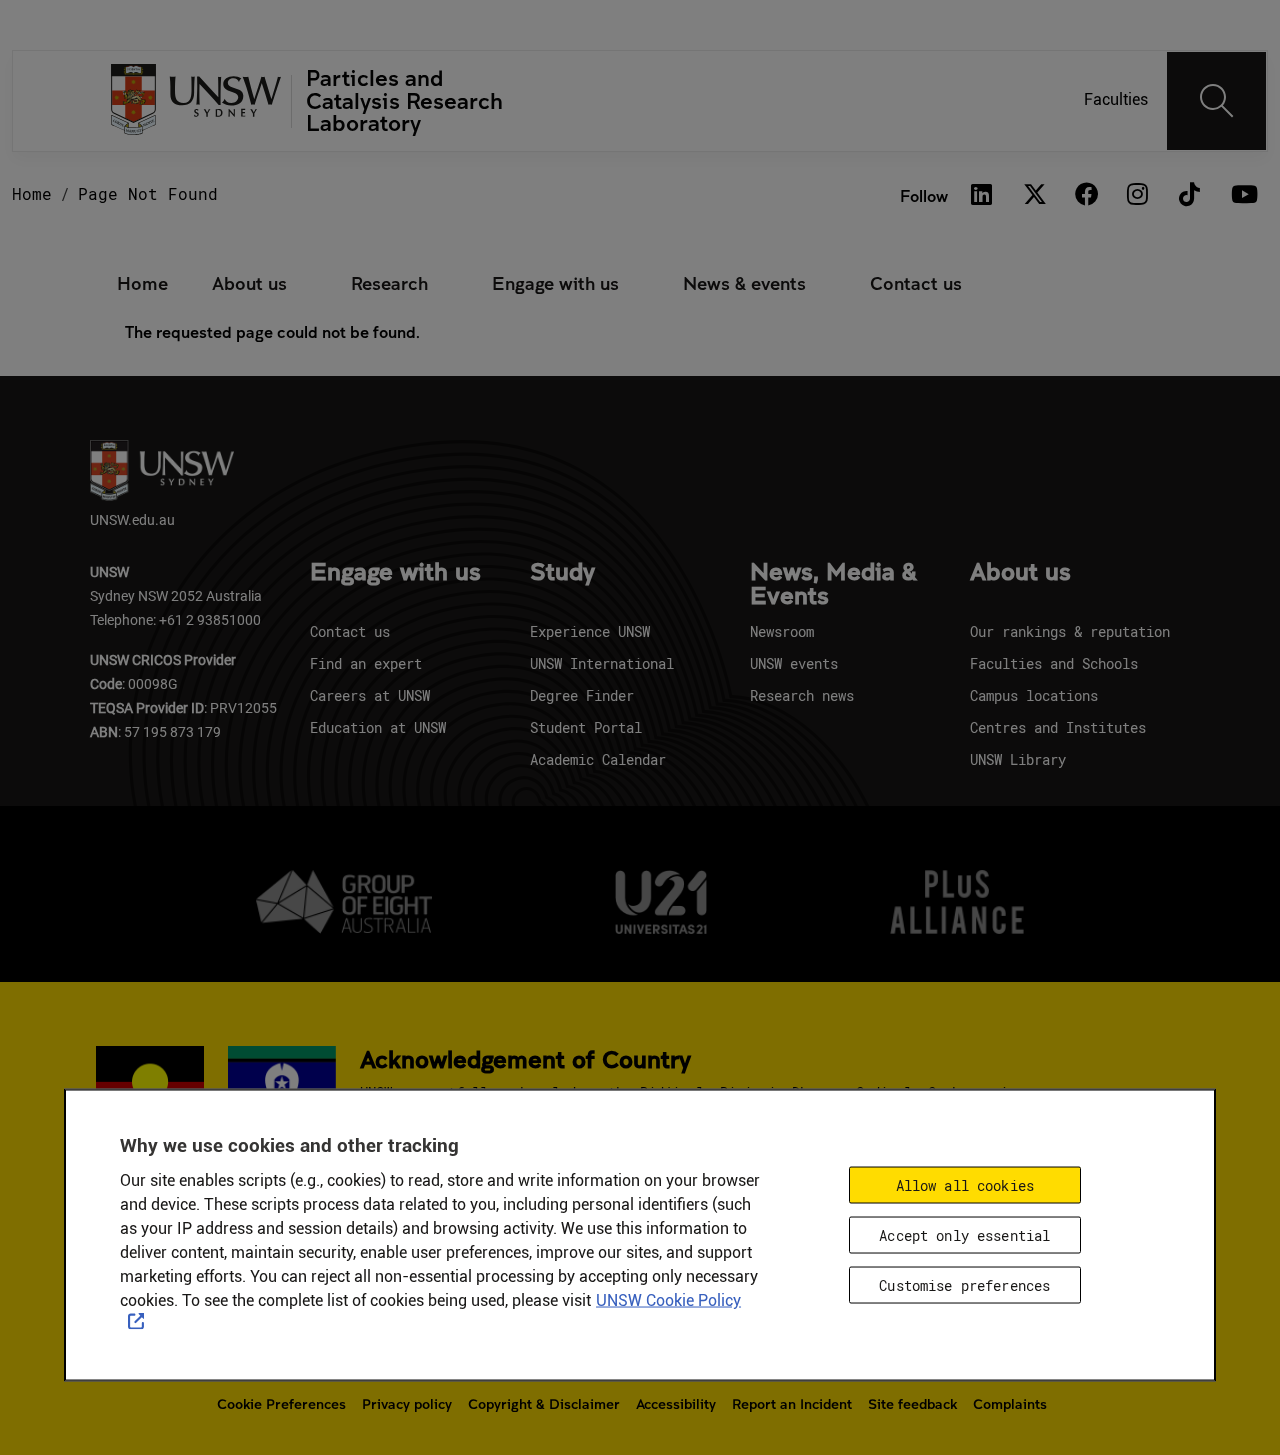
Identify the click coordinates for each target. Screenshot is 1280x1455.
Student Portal (586, 727)
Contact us (916, 283)
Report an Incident (792, 1404)
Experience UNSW (590, 631)
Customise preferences (964, 1284)
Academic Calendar (598, 759)
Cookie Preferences (281, 1404)
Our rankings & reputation (1070, 631)
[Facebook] (1086, 195)
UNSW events (794, 663)
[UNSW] (196, 101)
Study (562, 573)
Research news (802, 695)
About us (249, 283)
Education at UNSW (378, 727)
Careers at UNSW (370, 695)
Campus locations (1034, 695)
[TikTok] (1190, 195)
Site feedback (912, 1404)
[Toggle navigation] (1217, 101)
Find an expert (366, 663)
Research (389, 283)
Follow (924, 195)
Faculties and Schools (1054, 663)
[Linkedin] (982, 195)
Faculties (1116, 99)
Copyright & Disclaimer (544, 1404)
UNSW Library (1018, 759)
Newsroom (782, 631)
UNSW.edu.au (132, 519)
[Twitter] (1034, 195)
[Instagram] (1138, 195)
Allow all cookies (965, 1184)
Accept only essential (964, 1234)
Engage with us (555, 283)
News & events (744, 283)
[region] (640, 1234)
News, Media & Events (833, 585)
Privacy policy (407, 1404)
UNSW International (602, 663)
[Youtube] (1242, 195)
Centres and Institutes (1058, 727)
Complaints (1010, 1404)
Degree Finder (582, 695)
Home (32, 193)
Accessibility (676, 1404)
